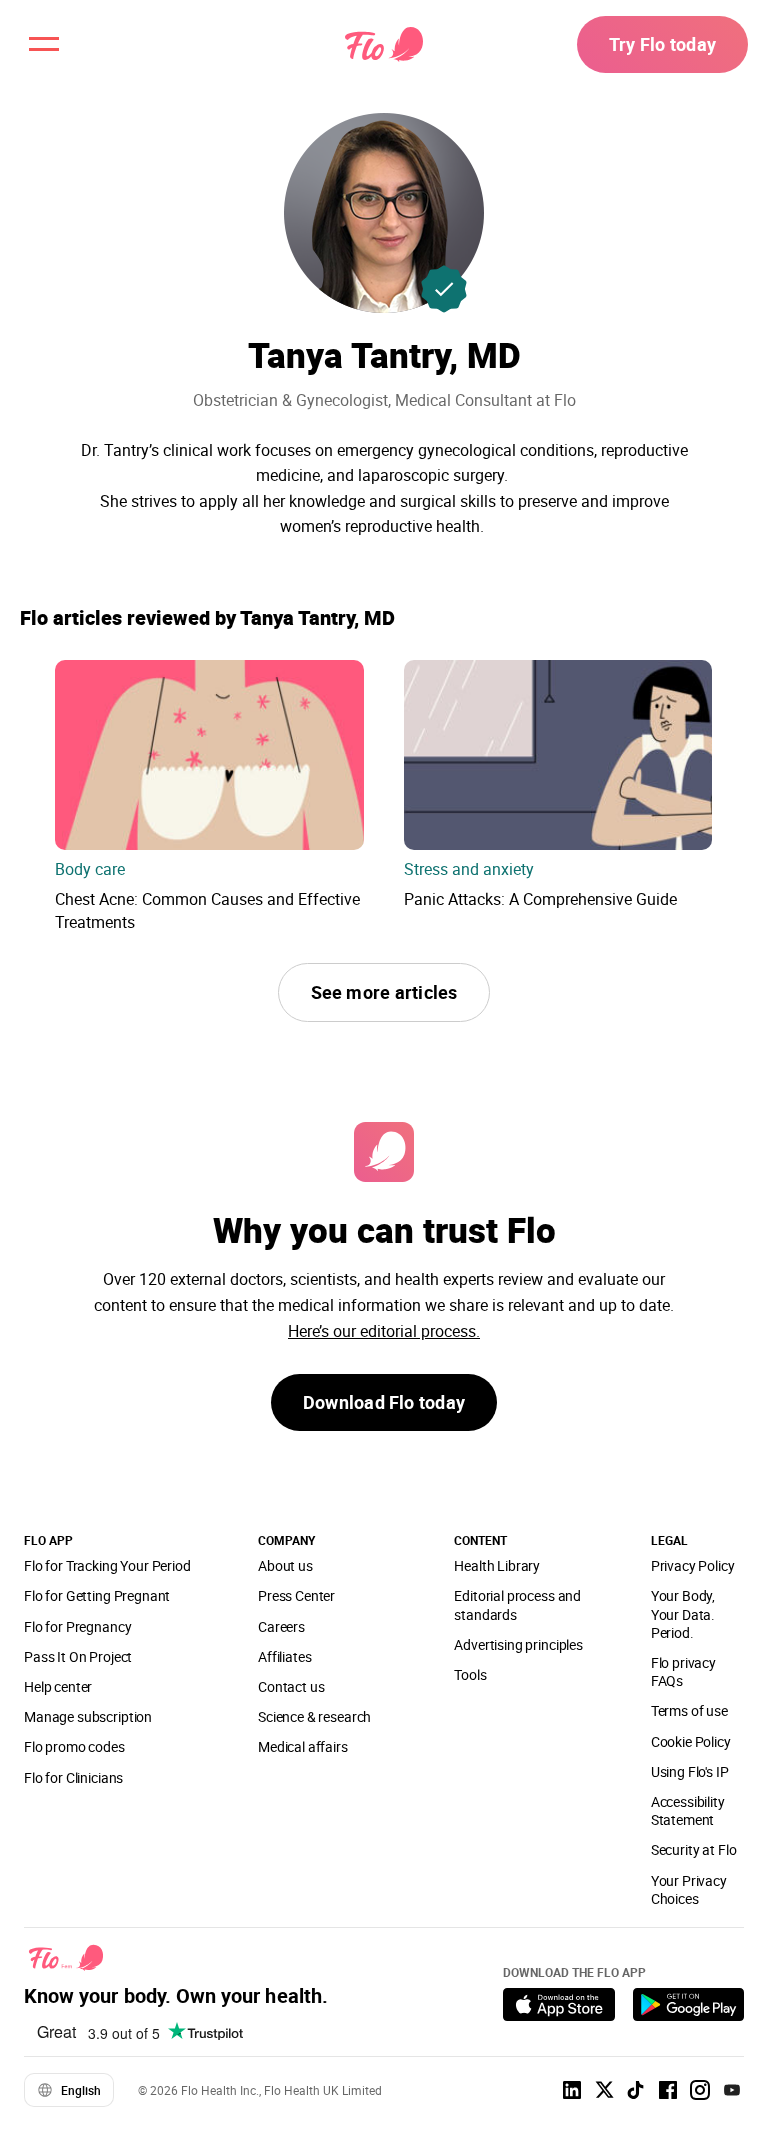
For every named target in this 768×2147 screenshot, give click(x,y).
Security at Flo (694, 1849)
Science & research (314, 1716)
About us (285, 1565)
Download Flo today (384, 1402)
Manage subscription (88, 1716)
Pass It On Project (78, 1656)
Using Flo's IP (690, 1771)
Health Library (497, 1565)
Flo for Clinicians (73, 1777)
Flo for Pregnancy (77, 1626)
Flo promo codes (74, 1746)
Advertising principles (518, 1644)
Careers (281, 1626)
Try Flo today (662, 44)
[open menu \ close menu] (44, 44)
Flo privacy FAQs (683, 1671)
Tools (470, 1674)
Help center (58, 1686)
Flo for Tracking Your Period (107, 1565)
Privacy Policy (693, 1565)
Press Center (296, 1595)
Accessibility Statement (688, 1810)
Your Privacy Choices (689, 1889)
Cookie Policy (691, 1741)
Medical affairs (303, 1746)
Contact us (291, 1686)
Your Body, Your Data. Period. (683, 1613)
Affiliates (284, 1656)
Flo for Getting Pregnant (97, 1595)
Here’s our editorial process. (384, 1331)
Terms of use (689, 1710)
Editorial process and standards (517, 1604)
